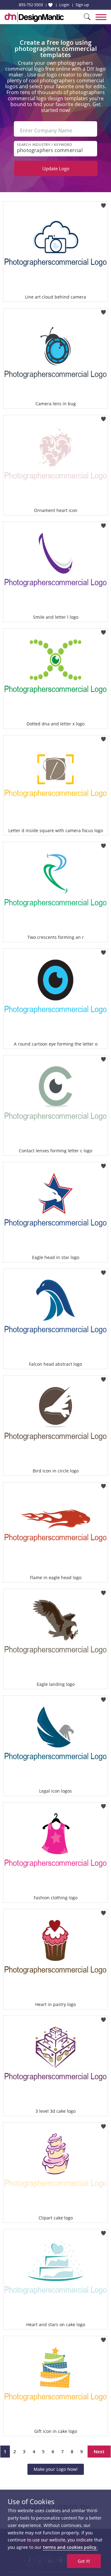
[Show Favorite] (50, 5)
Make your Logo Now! (56, 2469)
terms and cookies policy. (70, 2547)
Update (56, 168)
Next (99, 2451)
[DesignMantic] (34, 17)
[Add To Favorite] (103, 203)
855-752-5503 (31, 5)
